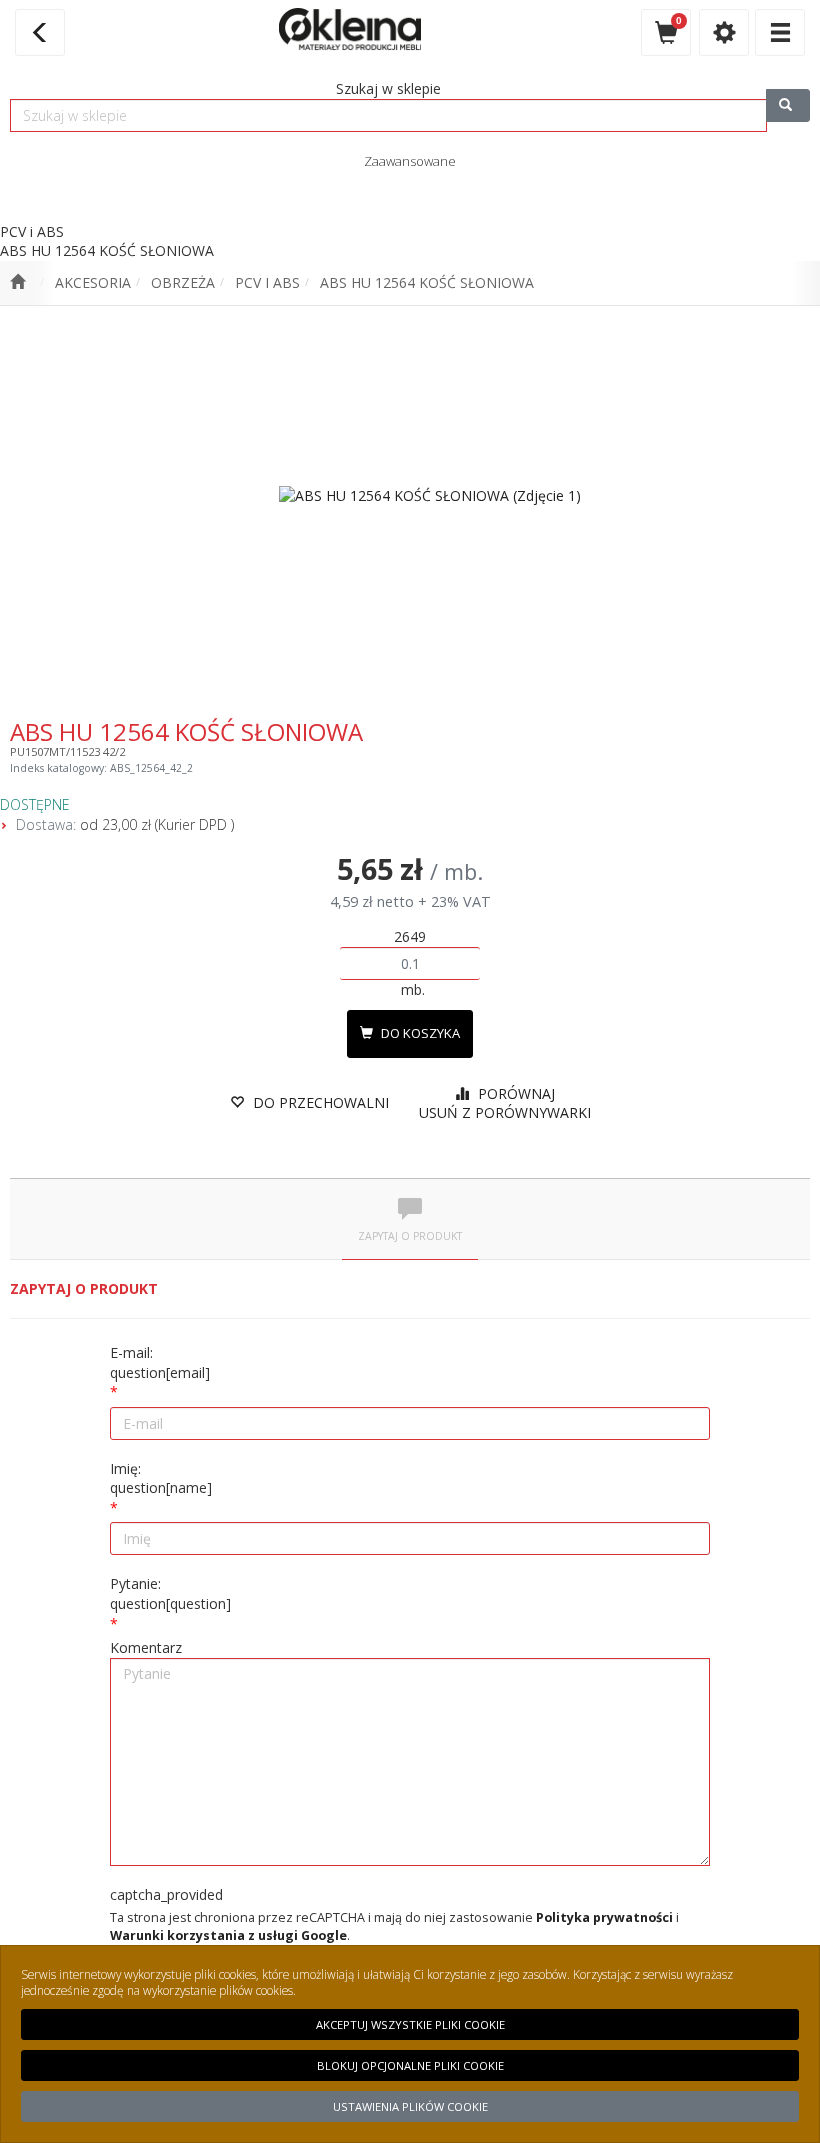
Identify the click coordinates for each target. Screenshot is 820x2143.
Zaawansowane (410, 161)
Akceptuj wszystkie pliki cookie (410, 2024)
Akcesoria (93, 282)
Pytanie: (170, 1593)
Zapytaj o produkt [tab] (410, 1236)
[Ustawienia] (724, 32)
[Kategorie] (780, 32)
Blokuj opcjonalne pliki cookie (410, 2065)
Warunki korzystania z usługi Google (228, 1935)
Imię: (161, 1478)
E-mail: (160, 1362)
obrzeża (183, 282)
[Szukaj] (788, 105)
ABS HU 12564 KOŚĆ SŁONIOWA (427, 282)
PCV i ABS (267, 282)
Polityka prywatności (604, 1917)
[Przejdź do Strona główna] (17, 283)
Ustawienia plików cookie (410, 2106)
